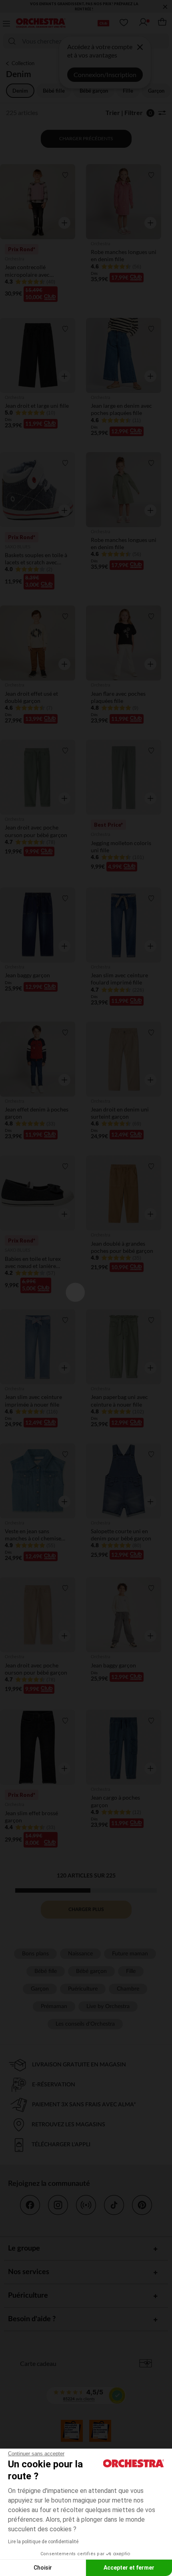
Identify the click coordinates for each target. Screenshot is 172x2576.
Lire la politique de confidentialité (43, 2542)
